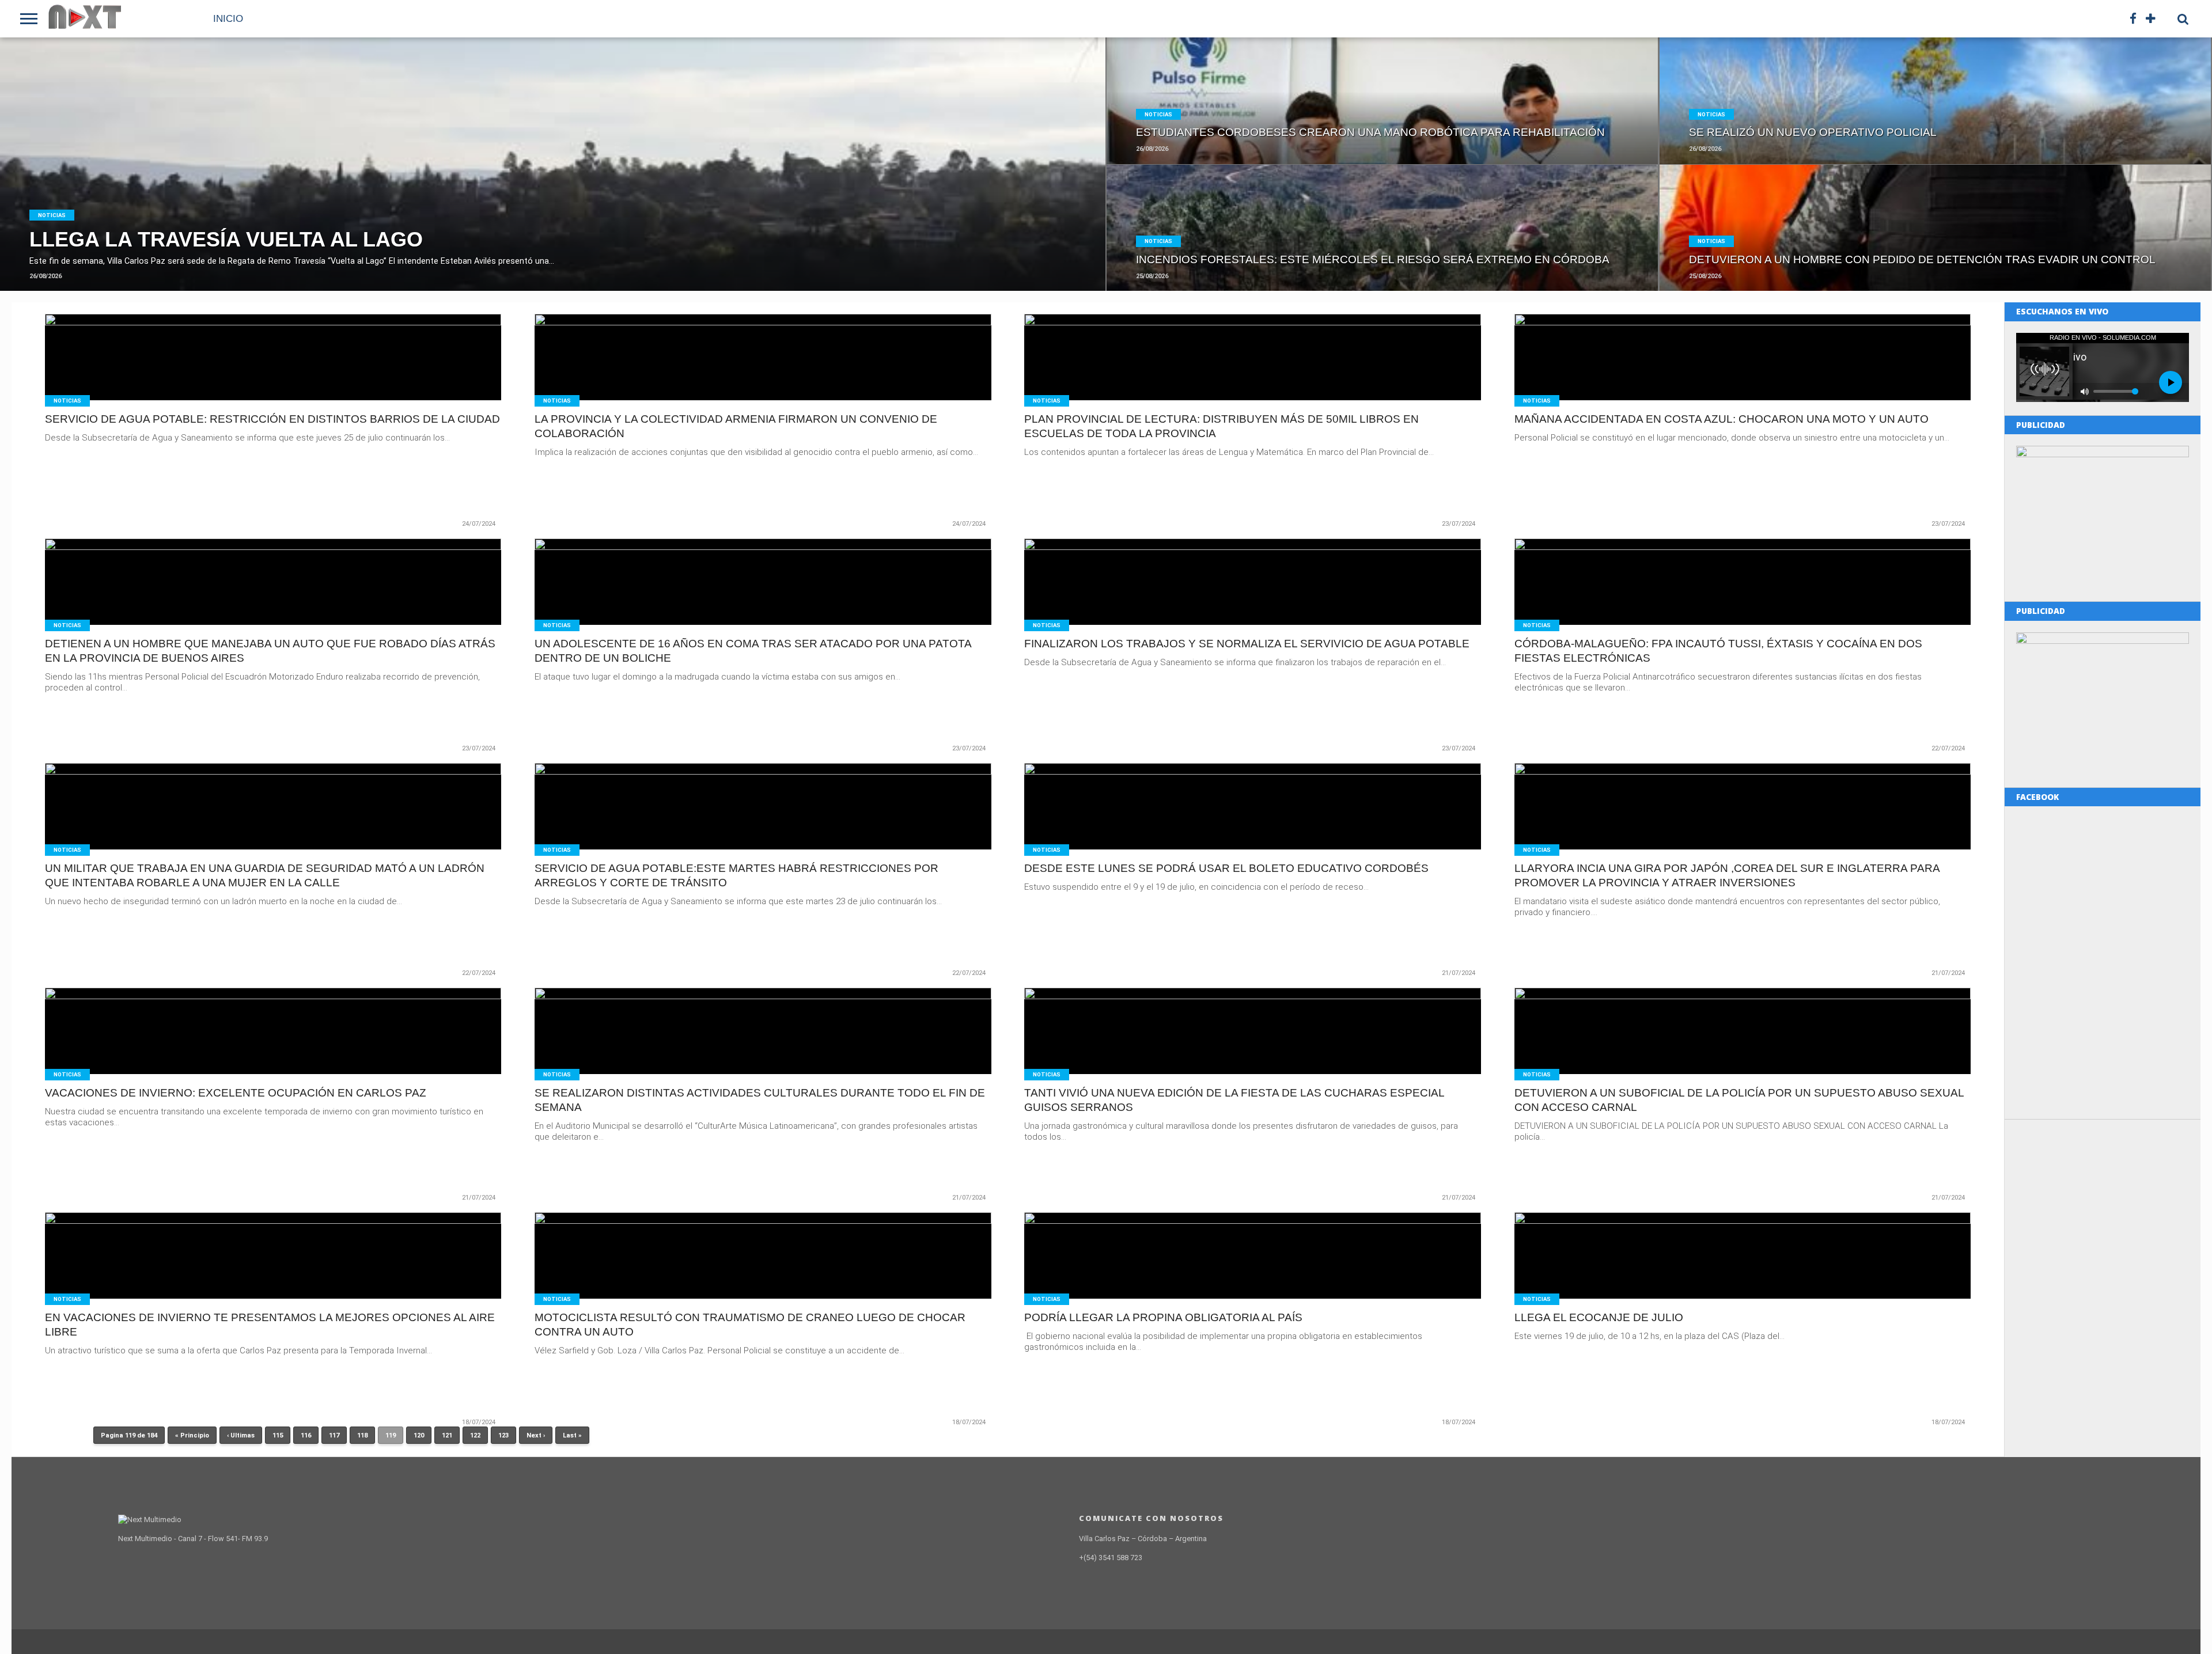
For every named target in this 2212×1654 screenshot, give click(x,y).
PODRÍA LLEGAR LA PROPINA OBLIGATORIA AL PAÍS (1163, 1317)
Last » (572, 1435)
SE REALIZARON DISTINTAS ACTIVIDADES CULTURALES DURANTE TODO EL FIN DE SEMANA (760, 1100)
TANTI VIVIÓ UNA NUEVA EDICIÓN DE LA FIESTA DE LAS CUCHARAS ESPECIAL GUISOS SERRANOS (1234, 1100)
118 (362, 1435)
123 (503, 1435)
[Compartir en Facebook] (529, 189)
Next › (536, 1435)
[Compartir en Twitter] (553, 189)
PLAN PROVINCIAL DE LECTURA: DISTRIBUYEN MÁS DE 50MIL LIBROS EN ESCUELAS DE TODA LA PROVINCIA (1221, 426)
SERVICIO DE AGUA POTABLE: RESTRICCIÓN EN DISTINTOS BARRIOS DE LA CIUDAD (272, 419)
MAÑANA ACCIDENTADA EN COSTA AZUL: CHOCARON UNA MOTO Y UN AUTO (1722, 419)
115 (278, 1435)
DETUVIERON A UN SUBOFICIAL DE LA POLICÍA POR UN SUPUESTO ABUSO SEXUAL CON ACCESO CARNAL (1739, 1100)
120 (419, 1435)
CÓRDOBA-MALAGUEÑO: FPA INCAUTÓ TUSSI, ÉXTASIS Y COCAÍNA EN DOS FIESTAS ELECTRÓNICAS (1718, 651)
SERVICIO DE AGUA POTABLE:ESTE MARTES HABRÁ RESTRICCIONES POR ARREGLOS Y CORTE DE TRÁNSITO (736, 875)
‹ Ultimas (241, 1435)
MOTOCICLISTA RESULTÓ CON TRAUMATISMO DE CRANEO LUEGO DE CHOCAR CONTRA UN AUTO (750, 1325)
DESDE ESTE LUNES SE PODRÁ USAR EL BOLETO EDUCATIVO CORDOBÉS (1226, 868)
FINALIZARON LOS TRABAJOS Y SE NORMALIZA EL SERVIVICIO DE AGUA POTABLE (1247, 644)
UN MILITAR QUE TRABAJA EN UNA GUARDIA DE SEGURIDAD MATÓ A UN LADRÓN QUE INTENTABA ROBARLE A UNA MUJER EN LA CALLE (265, 875)
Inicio (228, 19)
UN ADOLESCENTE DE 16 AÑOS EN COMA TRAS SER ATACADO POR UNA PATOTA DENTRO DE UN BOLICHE (753, 651)
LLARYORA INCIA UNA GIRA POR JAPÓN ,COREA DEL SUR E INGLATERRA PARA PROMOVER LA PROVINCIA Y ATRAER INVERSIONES (1727, 875)
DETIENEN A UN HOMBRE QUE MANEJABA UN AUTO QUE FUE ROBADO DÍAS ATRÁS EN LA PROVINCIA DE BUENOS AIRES (270, 651)
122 (475, 1435)
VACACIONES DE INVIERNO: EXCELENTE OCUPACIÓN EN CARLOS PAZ (236, 1093)
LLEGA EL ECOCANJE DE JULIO (1599, 1317)
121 (447, 1435)
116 (306, 1435)
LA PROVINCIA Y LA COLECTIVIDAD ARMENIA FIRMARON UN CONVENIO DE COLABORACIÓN (736, 426)
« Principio (192, 1435)
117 (334, 1435)
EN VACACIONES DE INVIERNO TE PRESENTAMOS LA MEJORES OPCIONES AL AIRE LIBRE (270, 1325)
